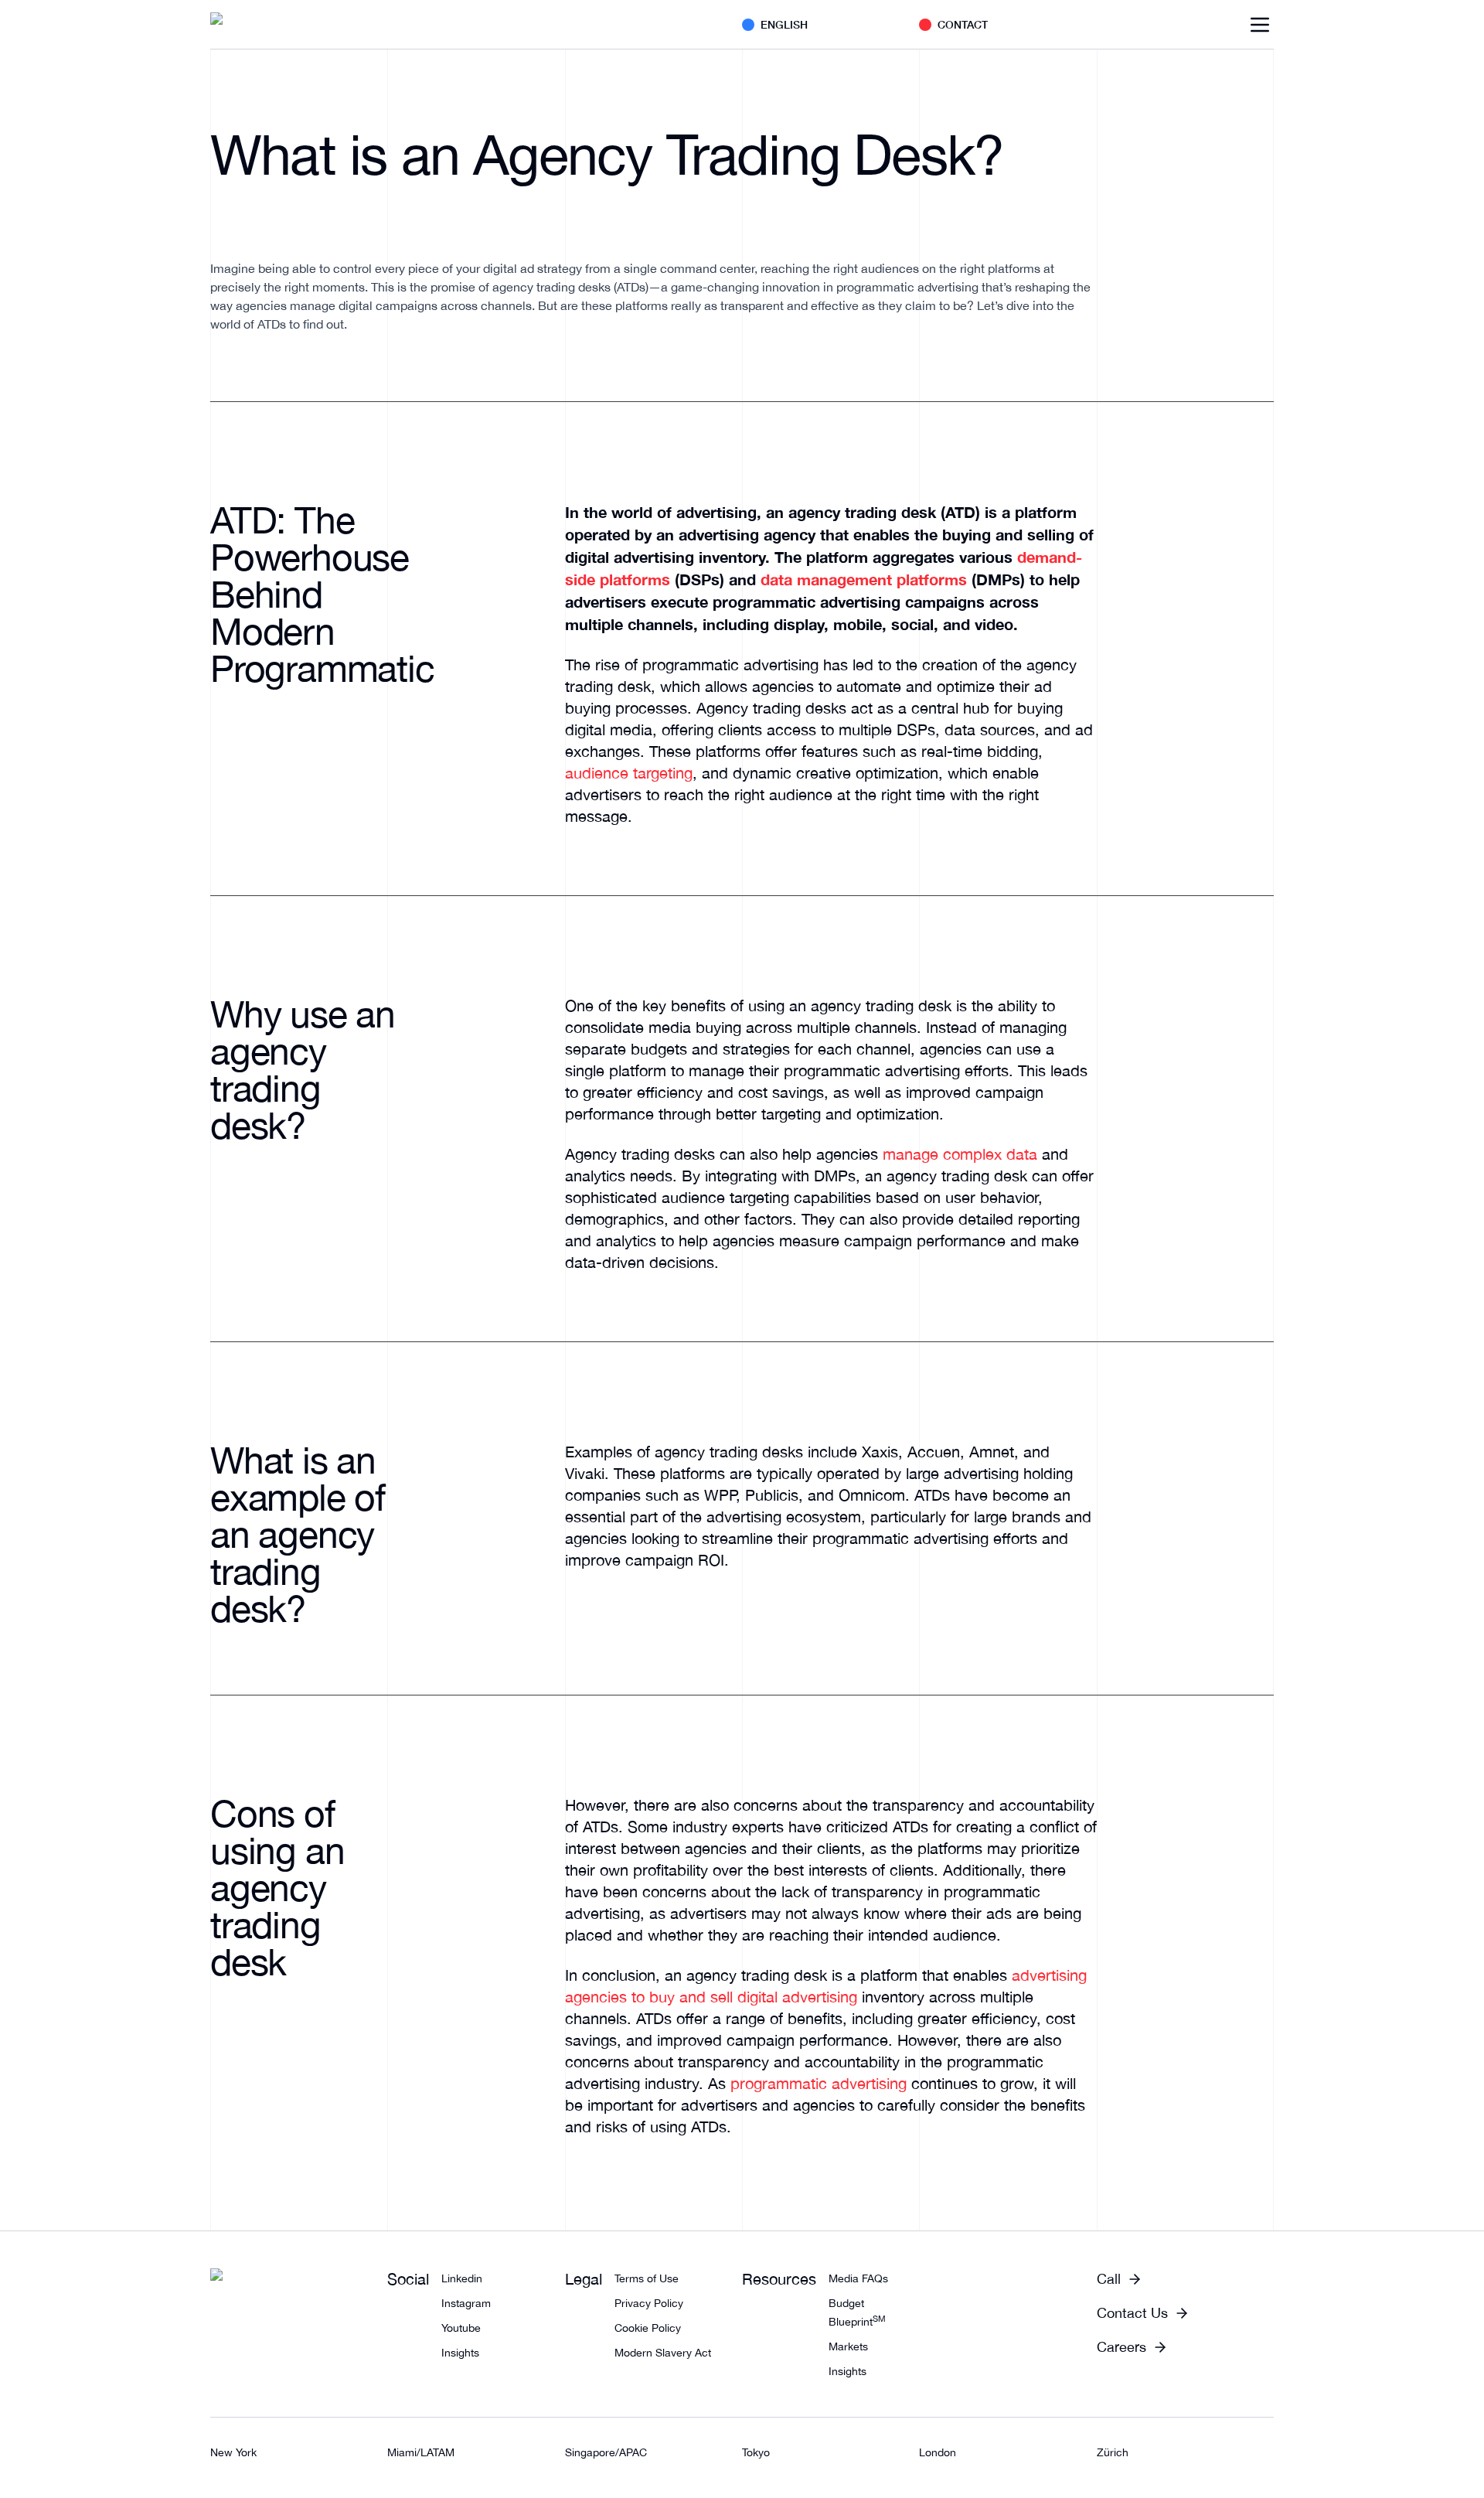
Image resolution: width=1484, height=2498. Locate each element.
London (938, 2452)
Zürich (1113, 2452)
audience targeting (629, 773)
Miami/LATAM (421, 2452)
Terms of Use (647, 2278)
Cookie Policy (648, 2328)
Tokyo (756, 2452)
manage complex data (960, 1154)
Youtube (461, 2328)
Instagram (466, 2303)
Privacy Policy (649, 2303)
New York (233, 2452)
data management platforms (864, 579)
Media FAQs (858, 2278)
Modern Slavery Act (663, 2353)
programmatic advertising (819, 2083)
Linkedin (462, 2278)
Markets (848, 2346)
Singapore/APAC (606, 2452)
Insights (460, 2353)
